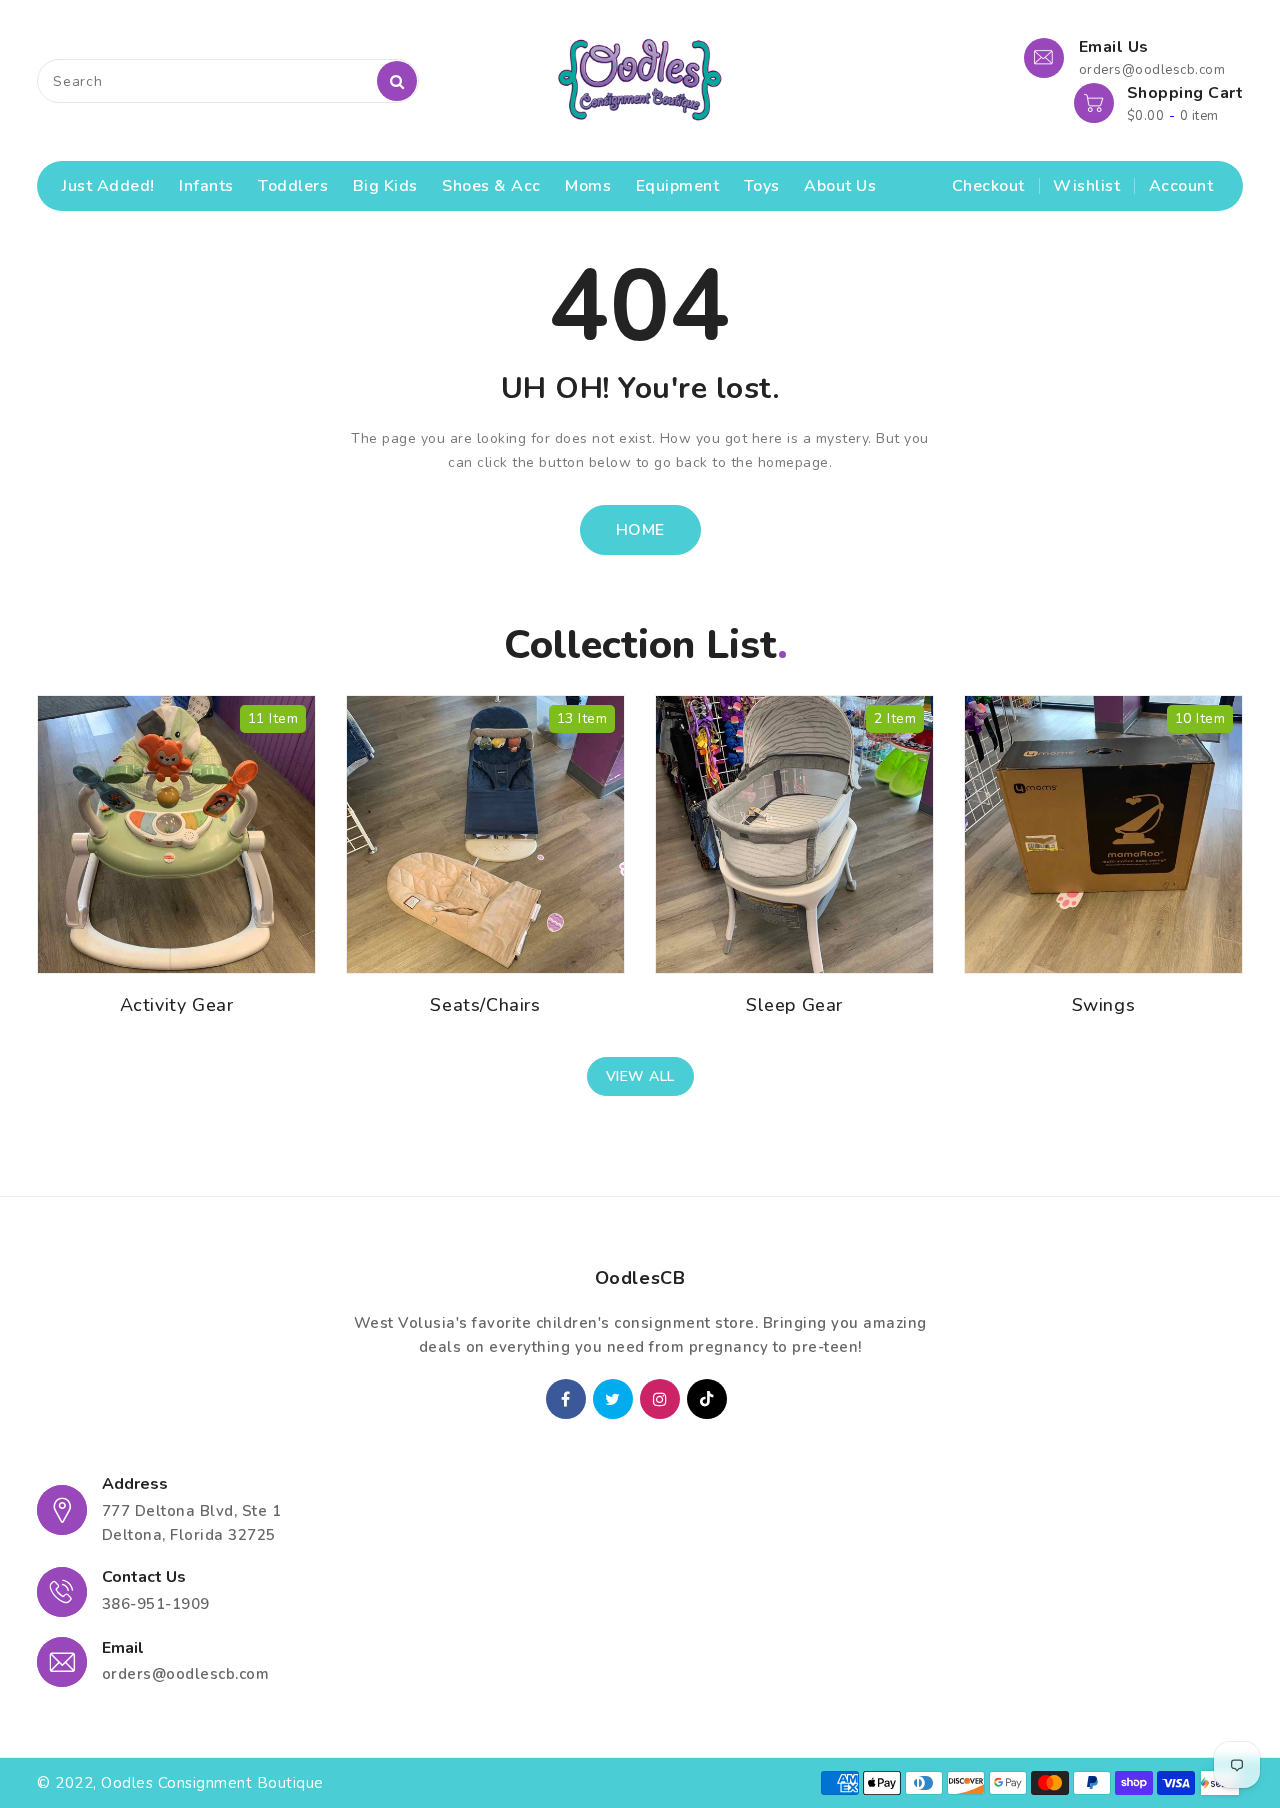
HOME (640, 530)
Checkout (988, 186)
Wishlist (1086, 186)
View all (640, 1076)
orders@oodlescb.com (186, 1674)
